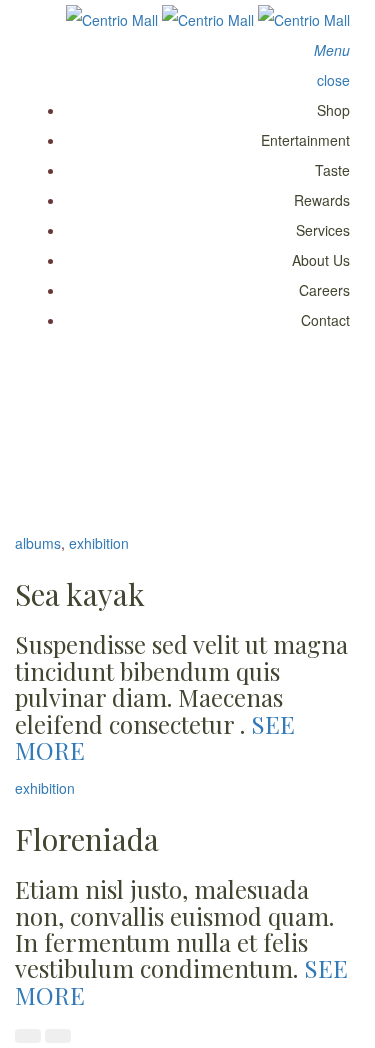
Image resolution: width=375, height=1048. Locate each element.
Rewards (322, 200)
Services (323, 230)
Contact (325, 320)
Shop (333, 110)
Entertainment (305, 140)
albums (38, 543)
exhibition (99, 543)
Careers (324, 290)
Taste (332, 170)
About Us (321, 260)
